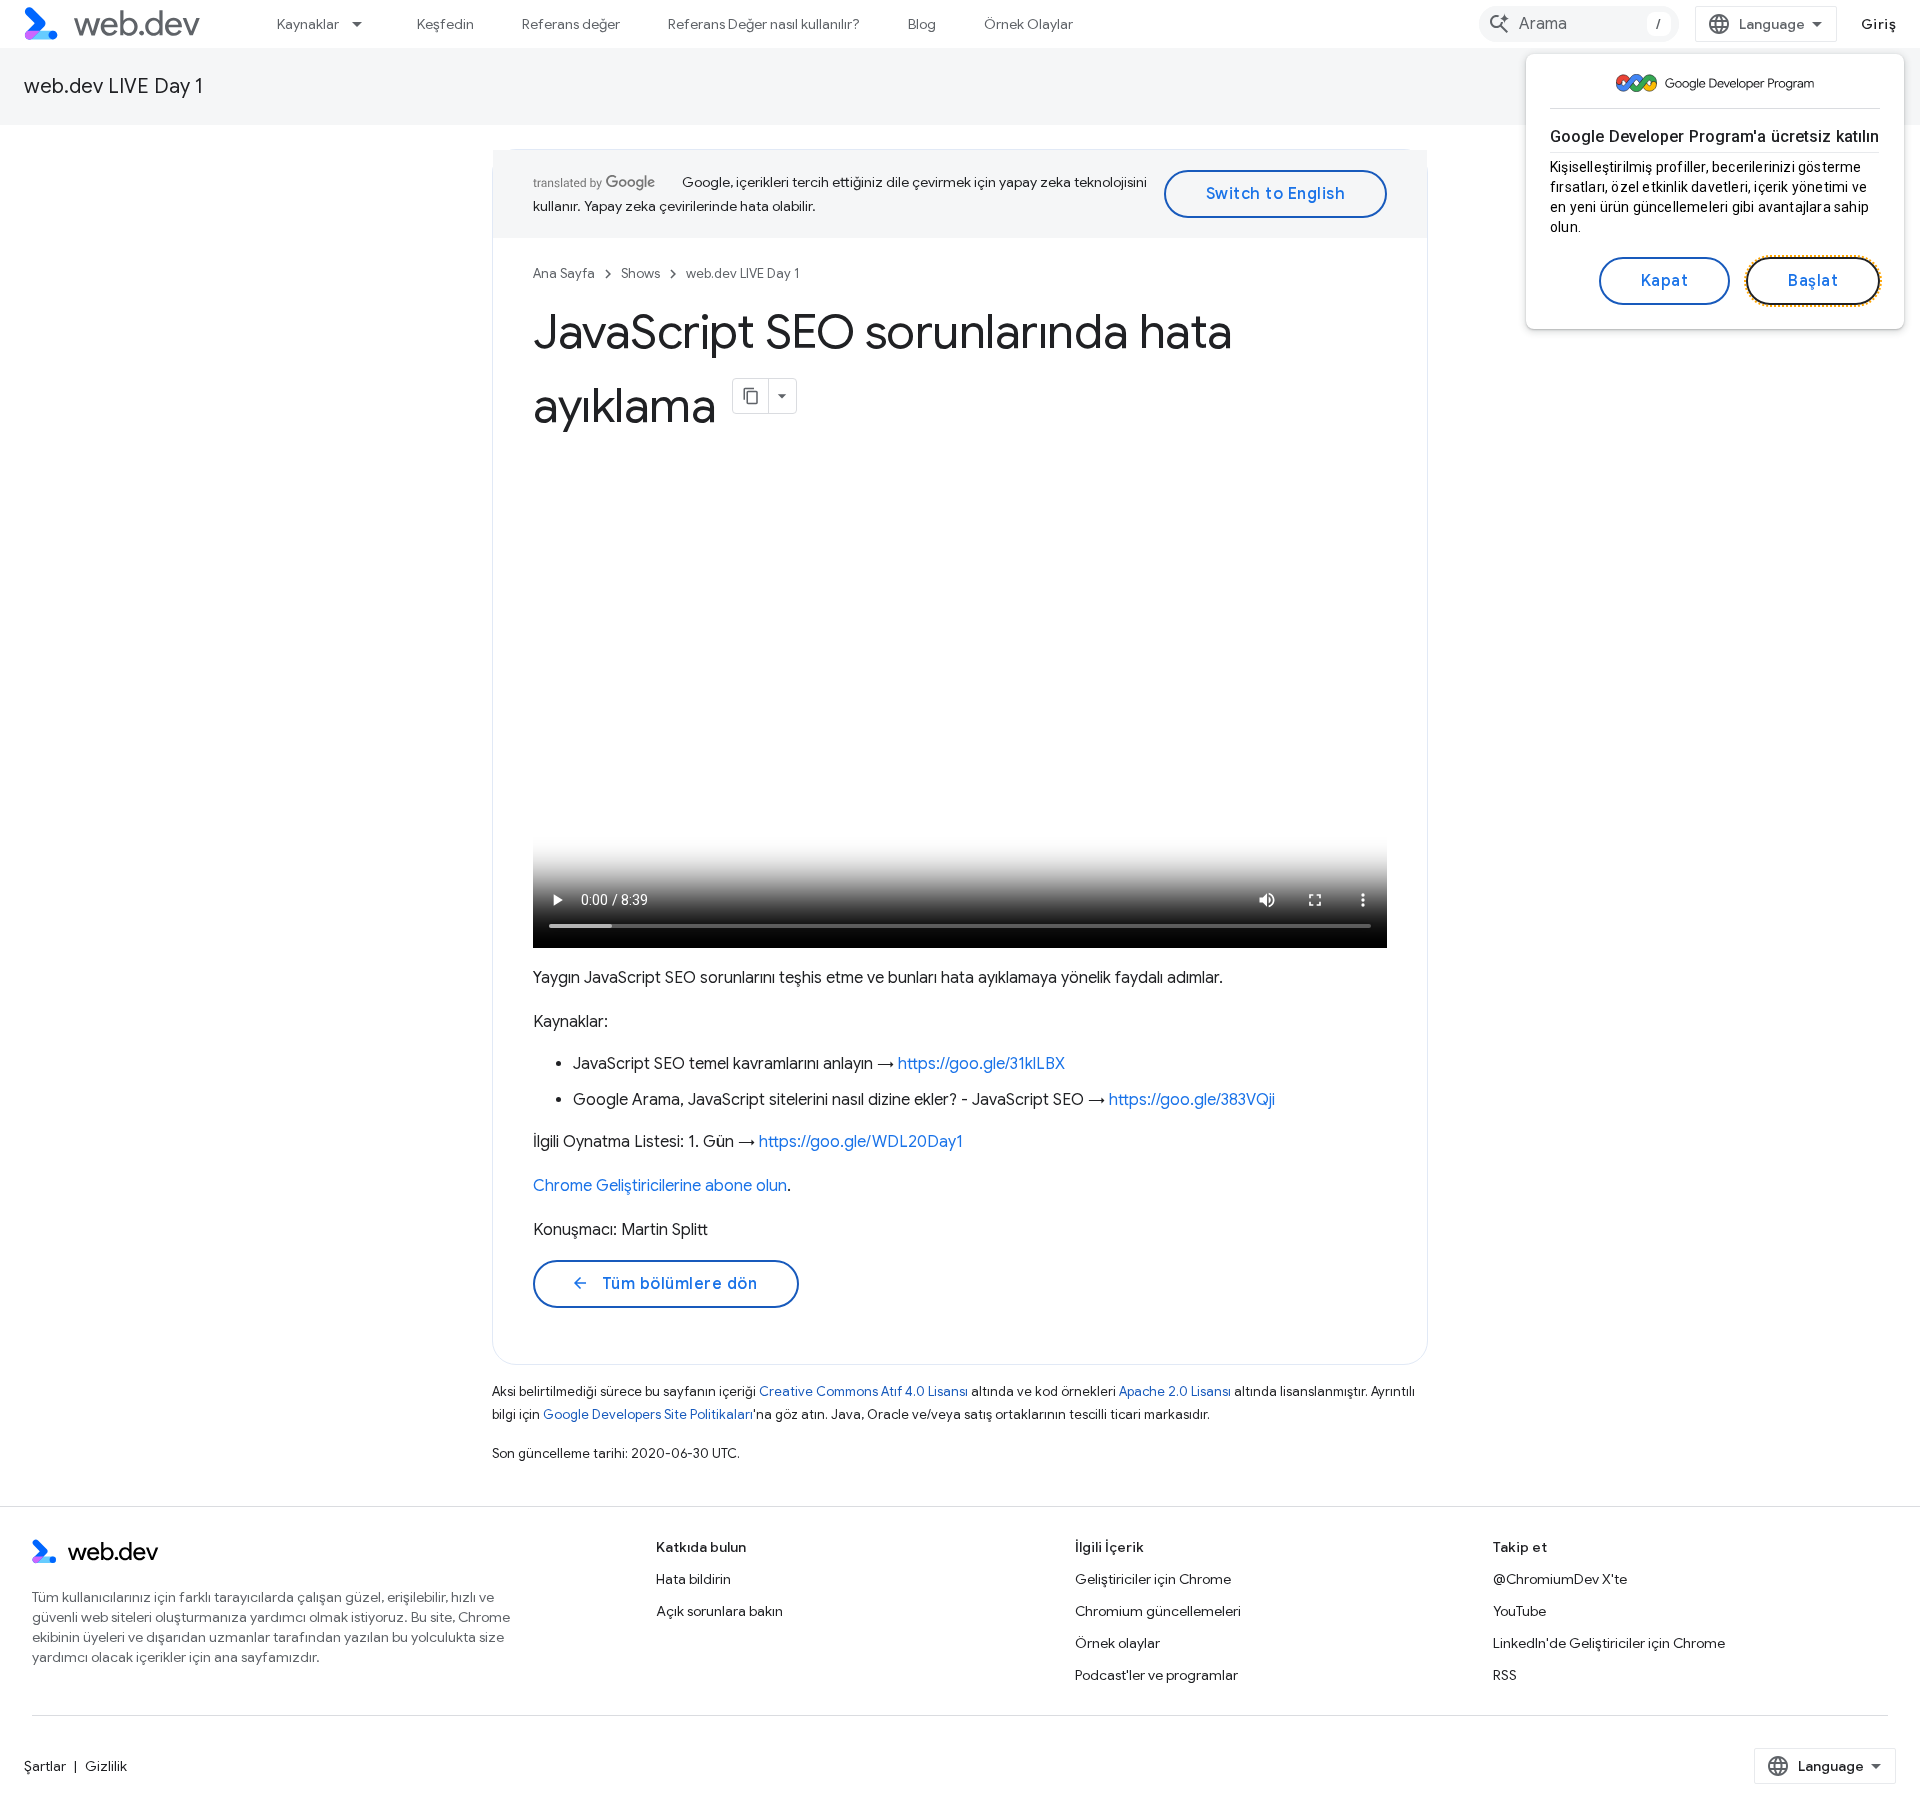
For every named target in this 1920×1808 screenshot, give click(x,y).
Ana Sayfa (564, 273)
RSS (1505, 1675)
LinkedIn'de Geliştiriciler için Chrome (1609, 1643)
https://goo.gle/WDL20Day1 (861, 1142)
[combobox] (1579, 24)
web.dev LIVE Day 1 (113, 86)
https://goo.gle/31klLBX (981, 1064)
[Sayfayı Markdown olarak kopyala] (751, 396)
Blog (922, 24)
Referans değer (571, 24)
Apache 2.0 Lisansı (1175, 1391)
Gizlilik (106, 1766)
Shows (640, 273)
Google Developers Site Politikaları (648, 1414)
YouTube (1519, 1611)
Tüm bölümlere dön (664, 1284)
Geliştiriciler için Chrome (1153, 1579)
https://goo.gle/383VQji (1192, 1100)
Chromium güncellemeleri (1158, 1611)
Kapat (1665, 281)
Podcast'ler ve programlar (1156, 1675)
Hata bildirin (693, 1579)
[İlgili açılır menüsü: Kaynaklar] (366, 24)
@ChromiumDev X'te (1560, 1579)
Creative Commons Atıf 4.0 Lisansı (863, 1391)
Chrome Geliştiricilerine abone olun (660, 1186)
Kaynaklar (308, 24)
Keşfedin (445, 24)
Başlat (1813, 281)
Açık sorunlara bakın (719, 1611)
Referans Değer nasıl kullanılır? (764, 24)
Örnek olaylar (1117, 1643)
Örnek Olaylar (1028, 24)
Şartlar (45, 1766)
